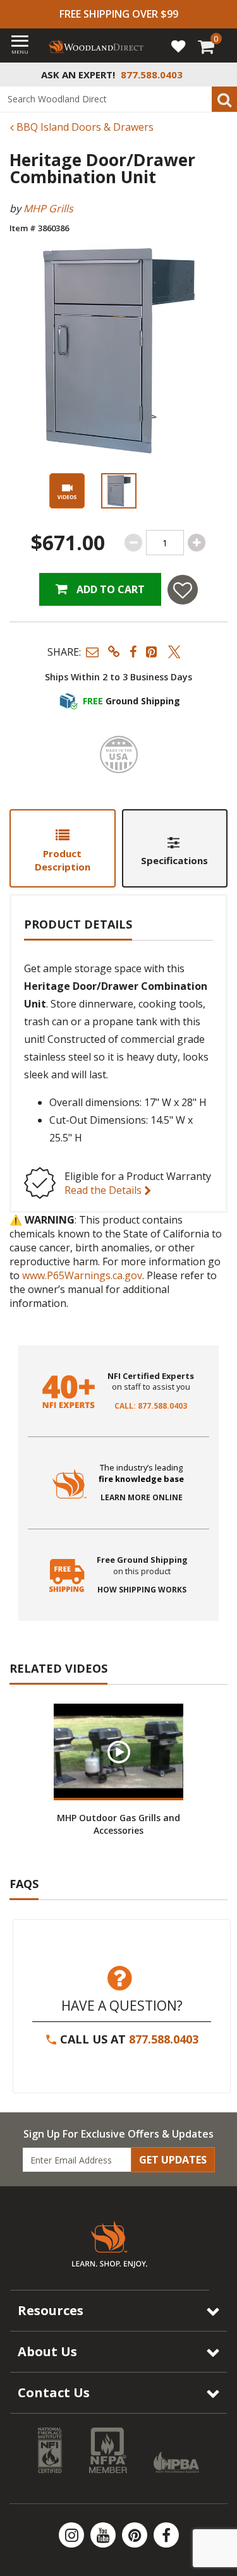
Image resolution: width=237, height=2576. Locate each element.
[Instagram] (73, 2535)
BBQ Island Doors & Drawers (84, 127)
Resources (51, 2310)
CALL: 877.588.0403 (151, 1406)
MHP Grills (48, 208)
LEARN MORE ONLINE (142, 1498)
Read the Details (104, 1190)
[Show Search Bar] (221, 75)
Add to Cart (109, 589)
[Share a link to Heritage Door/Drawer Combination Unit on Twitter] (174, 652)
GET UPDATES (173, 2160)
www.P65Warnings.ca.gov (82, 1275)
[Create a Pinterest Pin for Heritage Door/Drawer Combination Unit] (152, 652)
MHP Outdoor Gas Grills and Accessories (118, 1824)
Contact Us (54, 2392)
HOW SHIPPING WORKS (142, 1590)
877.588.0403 (164, 2039)
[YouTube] (104, 2535)
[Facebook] (166, 2535)
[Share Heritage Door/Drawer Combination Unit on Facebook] (133, 652)
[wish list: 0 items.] (178, 45)
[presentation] (119, 491)
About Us (47, 2351)
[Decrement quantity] (133, 543)
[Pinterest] (136, 2535)
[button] (92, 652)
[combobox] (118, 99)
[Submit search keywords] (224, 99)
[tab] (63, 848)
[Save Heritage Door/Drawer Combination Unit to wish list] (183, 590)
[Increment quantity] (197, 543)
